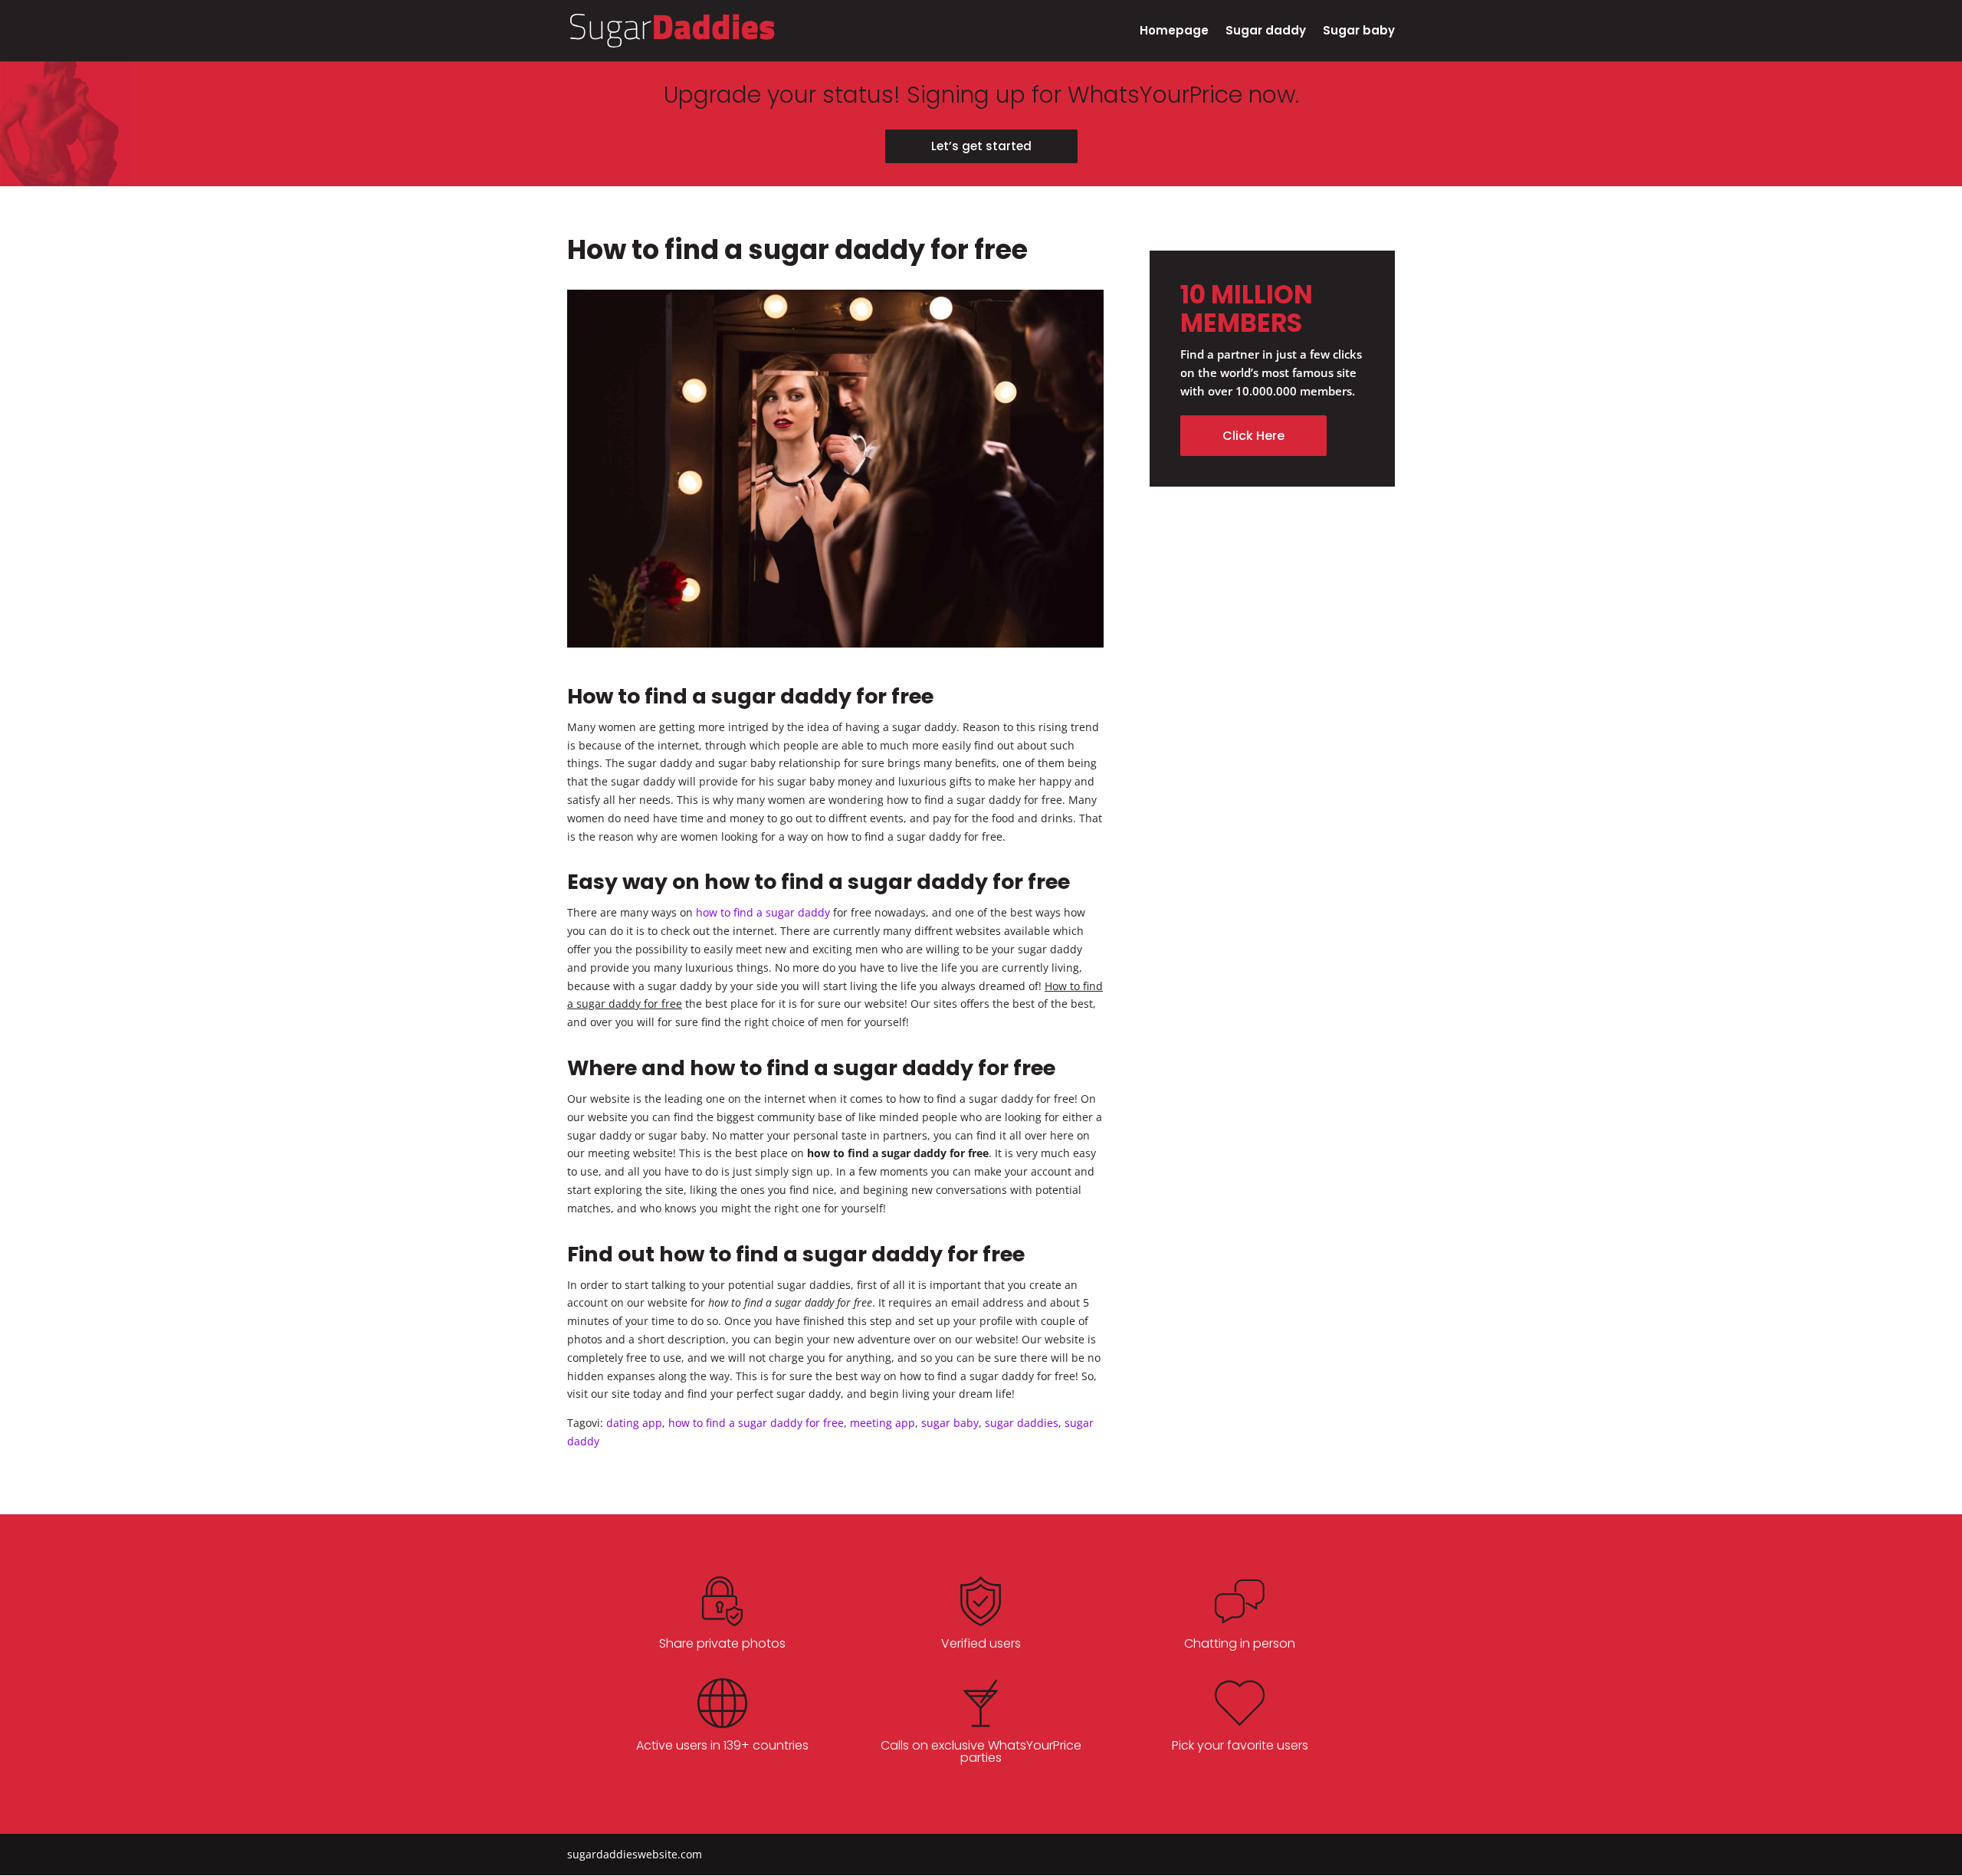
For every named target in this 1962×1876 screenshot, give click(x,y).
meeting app (883, 1423)
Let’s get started (981, 146)
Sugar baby (1359, 32)
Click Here (1253, 436)
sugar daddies (1022, 1423)
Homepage (1174, 32)
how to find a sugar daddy (763, 912)
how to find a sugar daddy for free (756, 1423)
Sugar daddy (1266, 32)
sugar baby (950, 1423)
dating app (634, 1423)
